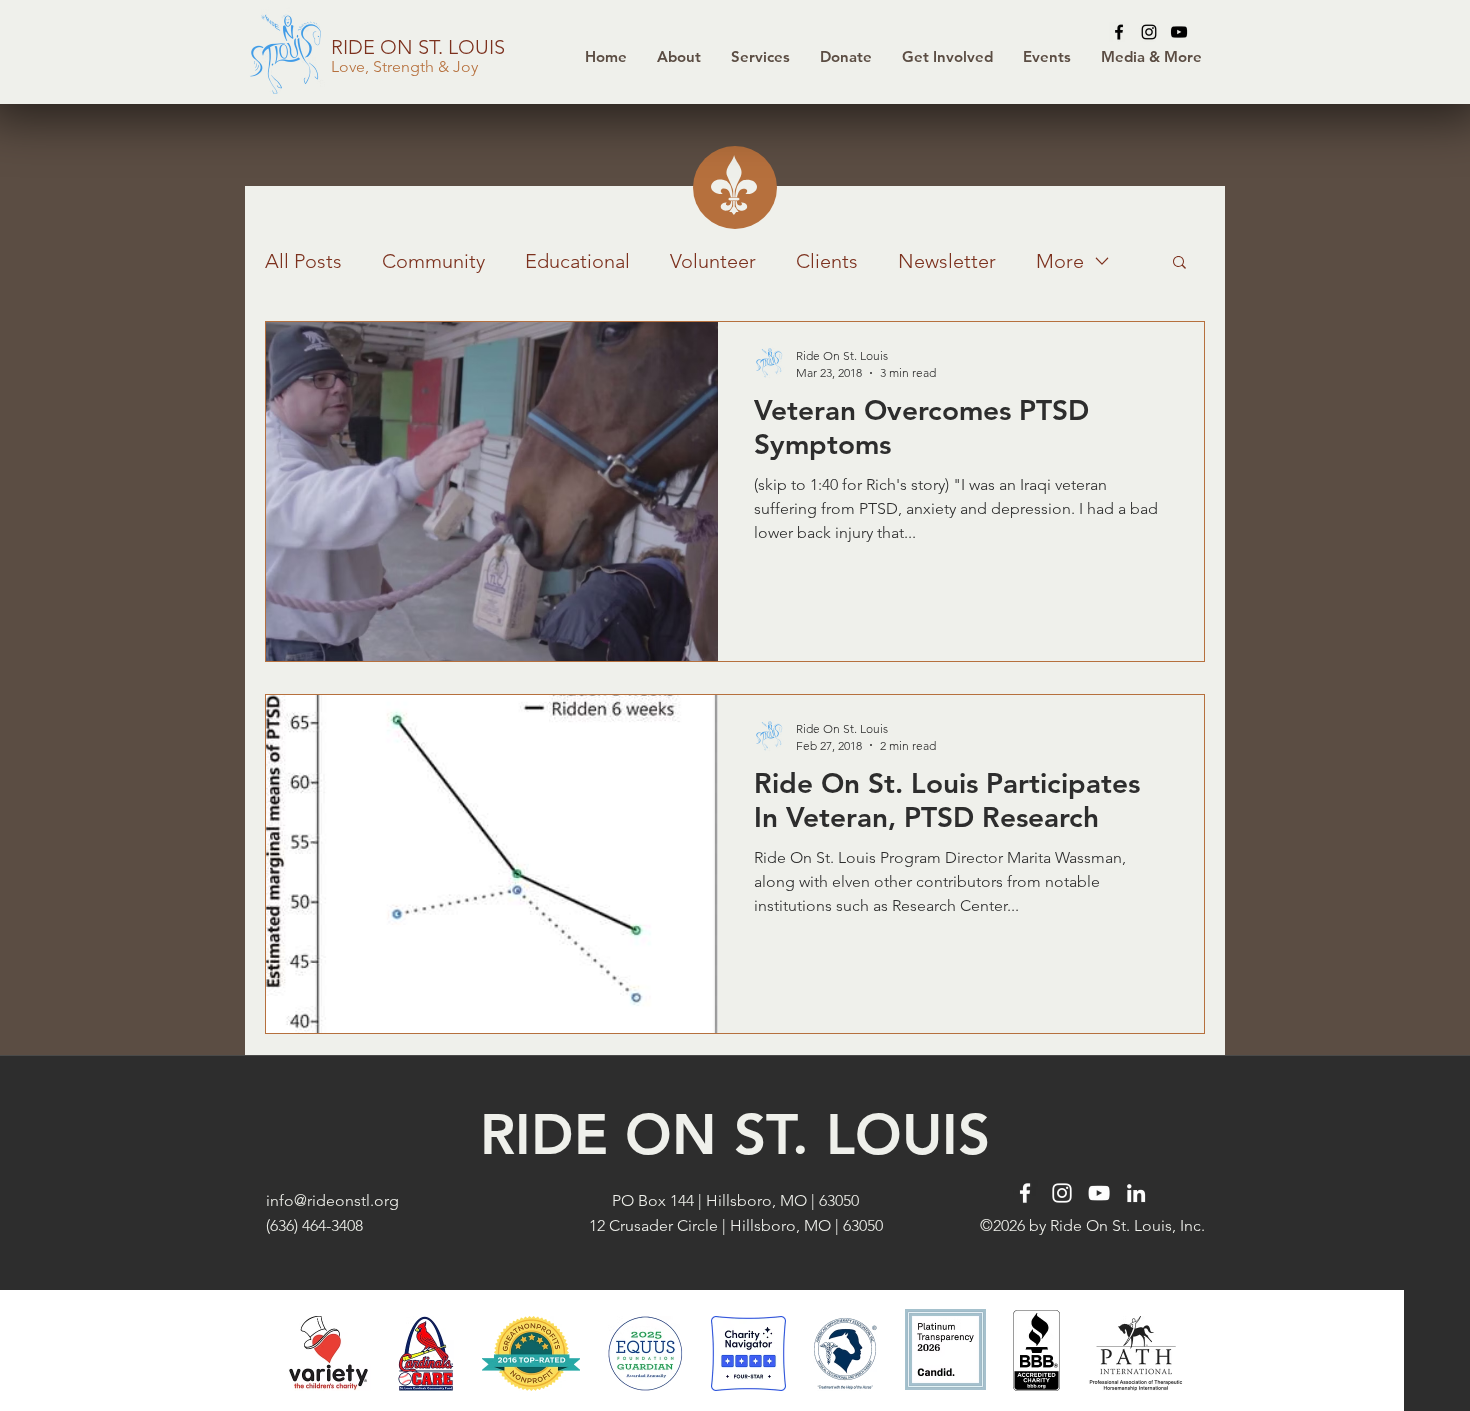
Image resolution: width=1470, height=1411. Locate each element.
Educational (577, 261)
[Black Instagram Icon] (1149, 32)
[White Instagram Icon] (1062, 1193)
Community (433, 261)
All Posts (303, 261)
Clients (827, 261)
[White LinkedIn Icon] (1136, 1193)
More (1060, 261)
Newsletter (947, 261)
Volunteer (713, 261)
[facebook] (1119, 32)
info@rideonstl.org (332, 1200)
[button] (846, 57)
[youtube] (1179, 32)
